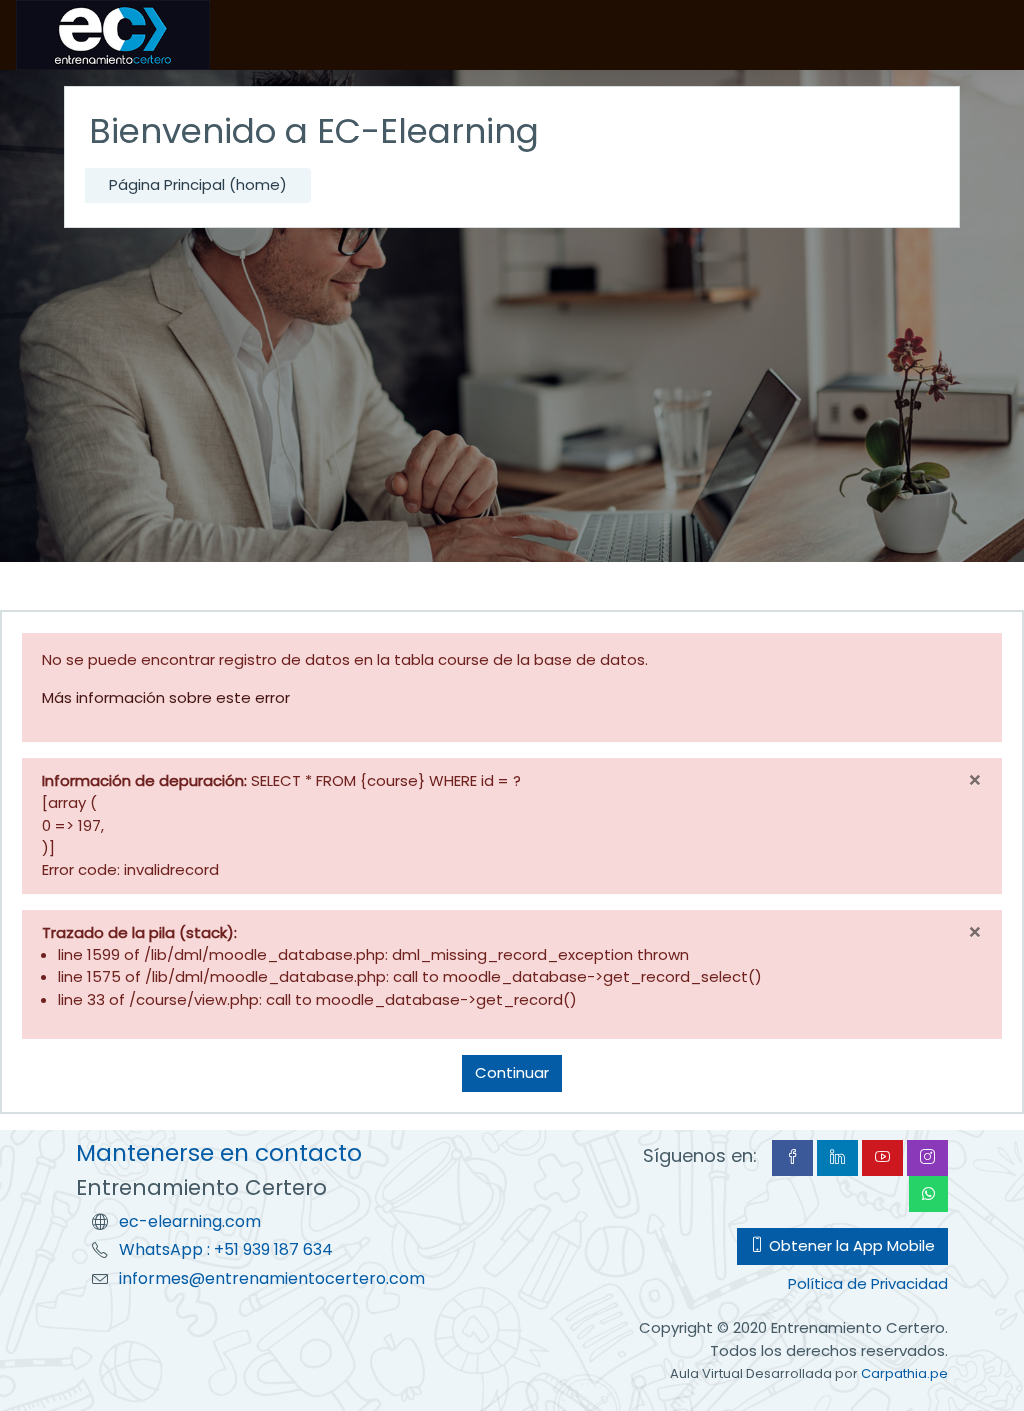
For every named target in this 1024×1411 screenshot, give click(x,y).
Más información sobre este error (166, 697)
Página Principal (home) (198, 184)
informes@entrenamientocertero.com (272, 1278)
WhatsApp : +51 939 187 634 (226, 1249)
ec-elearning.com (190, 1221)
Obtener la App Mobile (850, 1245)
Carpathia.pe (904, 1373)
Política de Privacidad (868, 1283)
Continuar (512, 1072)
